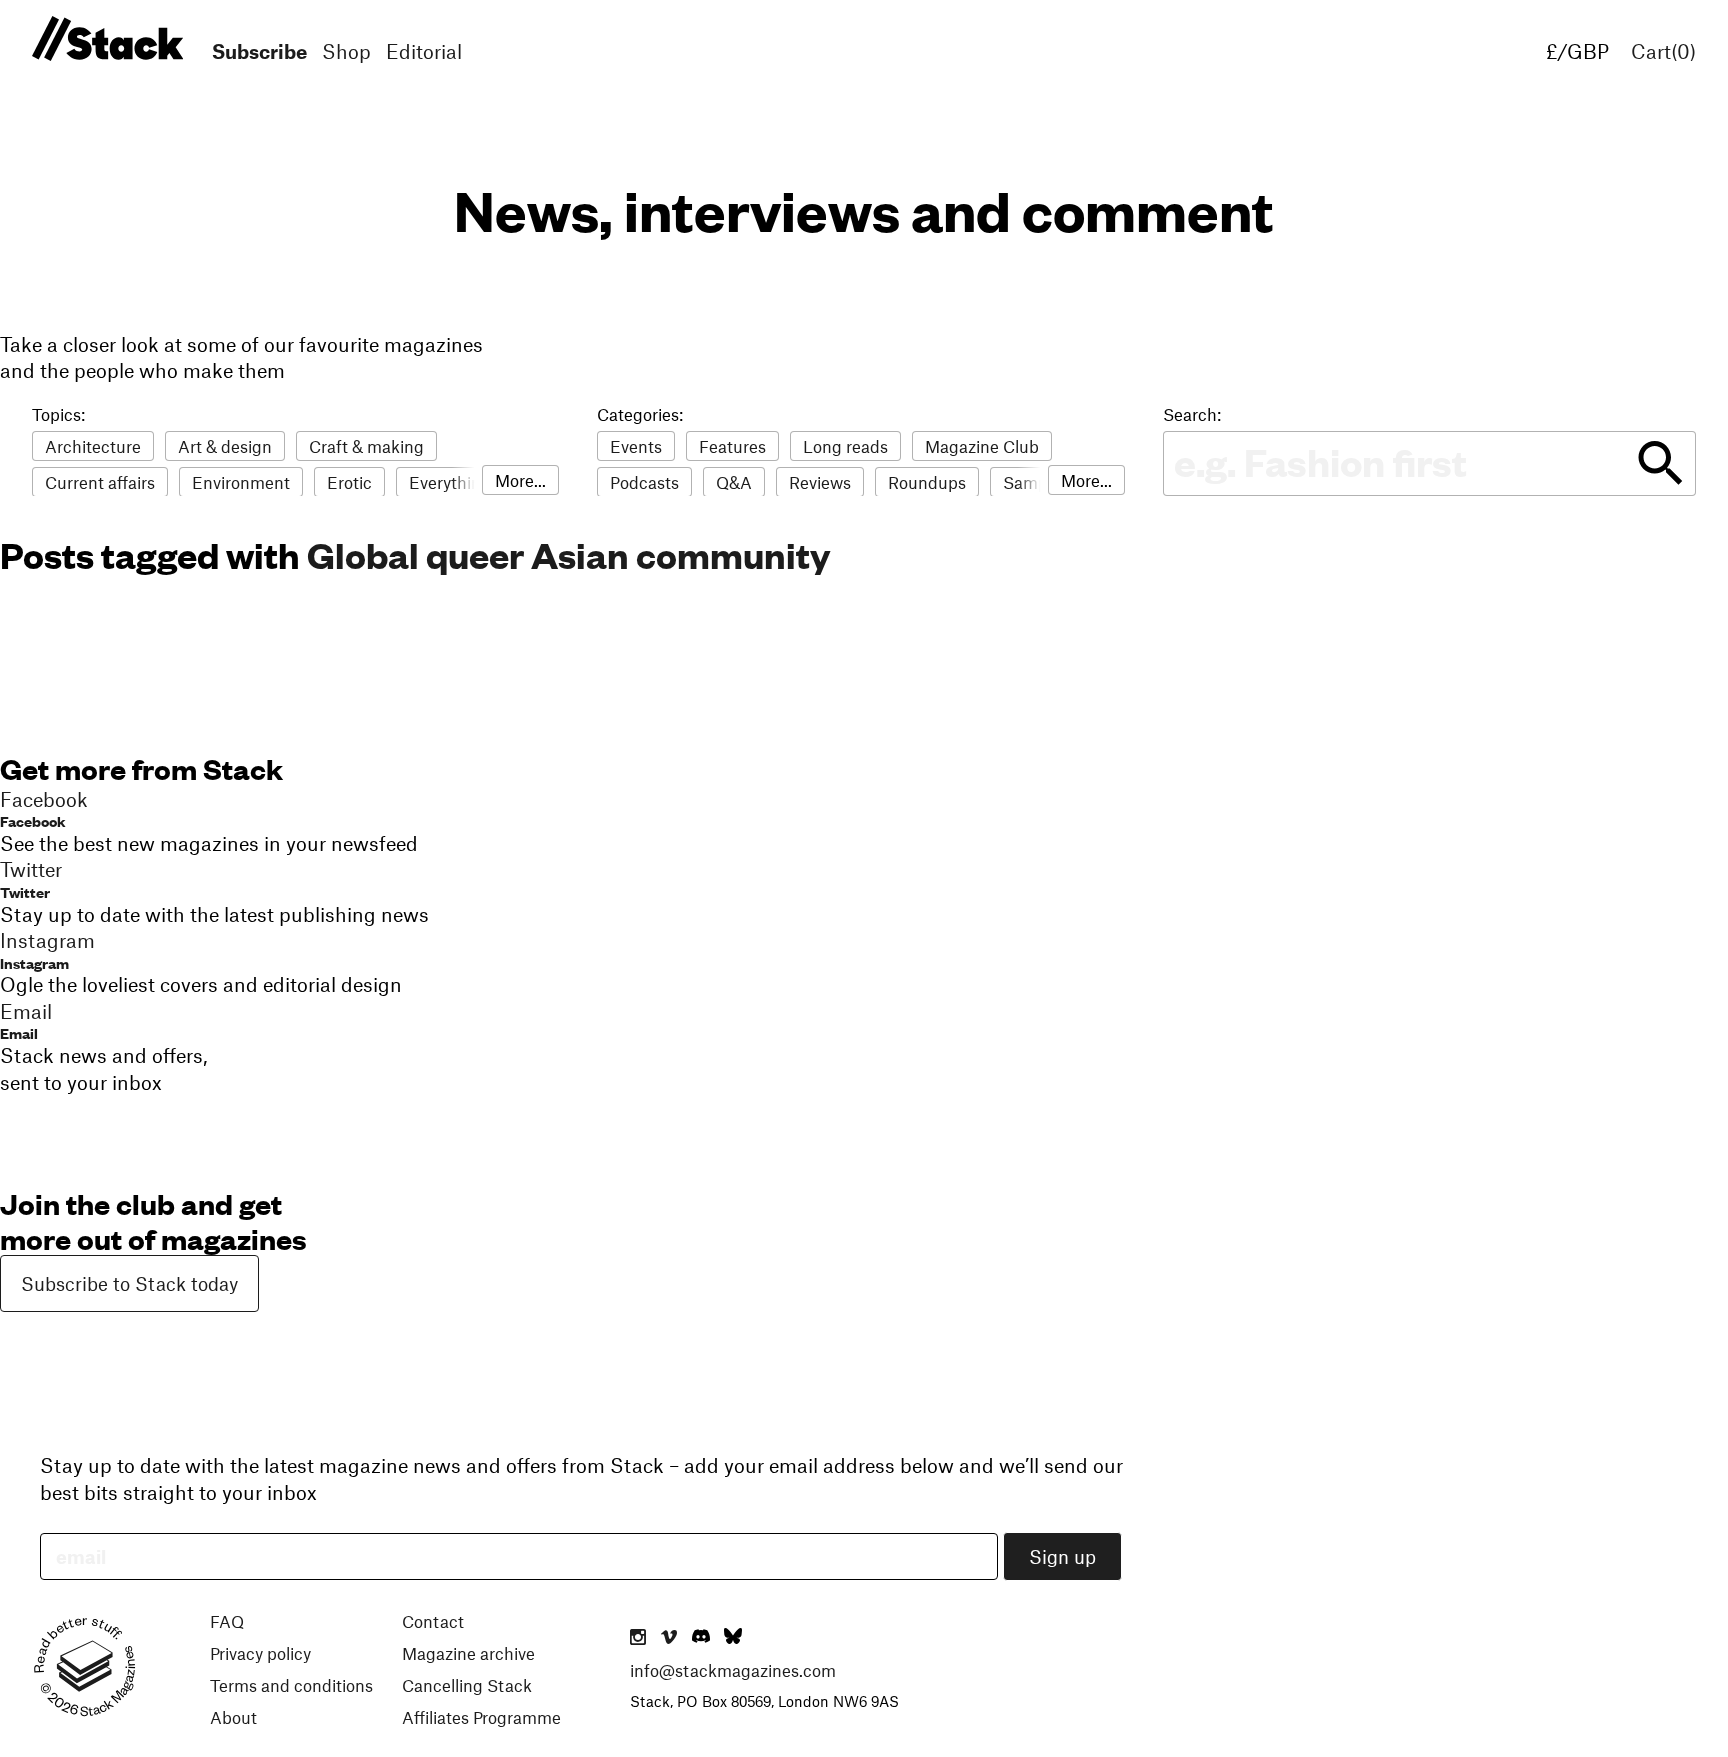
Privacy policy (260, 1653)
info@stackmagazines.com (733, 1670)
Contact (433, 1621)
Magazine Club (982, 446)
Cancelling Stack (467, 1685)
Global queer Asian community (569, 554)
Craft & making (366, 446)
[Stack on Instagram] (638, 1638)
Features (732, 446)
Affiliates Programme (481, 1717)
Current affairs (100, 482)
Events (636, 446)
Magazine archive (468, 1653)
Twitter (25, 891)
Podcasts (644, 482)
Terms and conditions (291, 1685)
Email (19, 1032)
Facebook (33, 820)
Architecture (93, 446)
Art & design (225, 446)
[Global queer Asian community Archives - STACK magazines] (104, 39)
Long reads (845, 446)
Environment (241, 482)
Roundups (927, 482)
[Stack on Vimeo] (669, 1638)
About (233, 1717)
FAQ (227, 1621)
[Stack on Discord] (703, 1638)
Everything (450, 482)
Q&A (734, 482)
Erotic (349, 482)
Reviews (820, 482)
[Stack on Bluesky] (733, 1638)
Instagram (34, 962)
